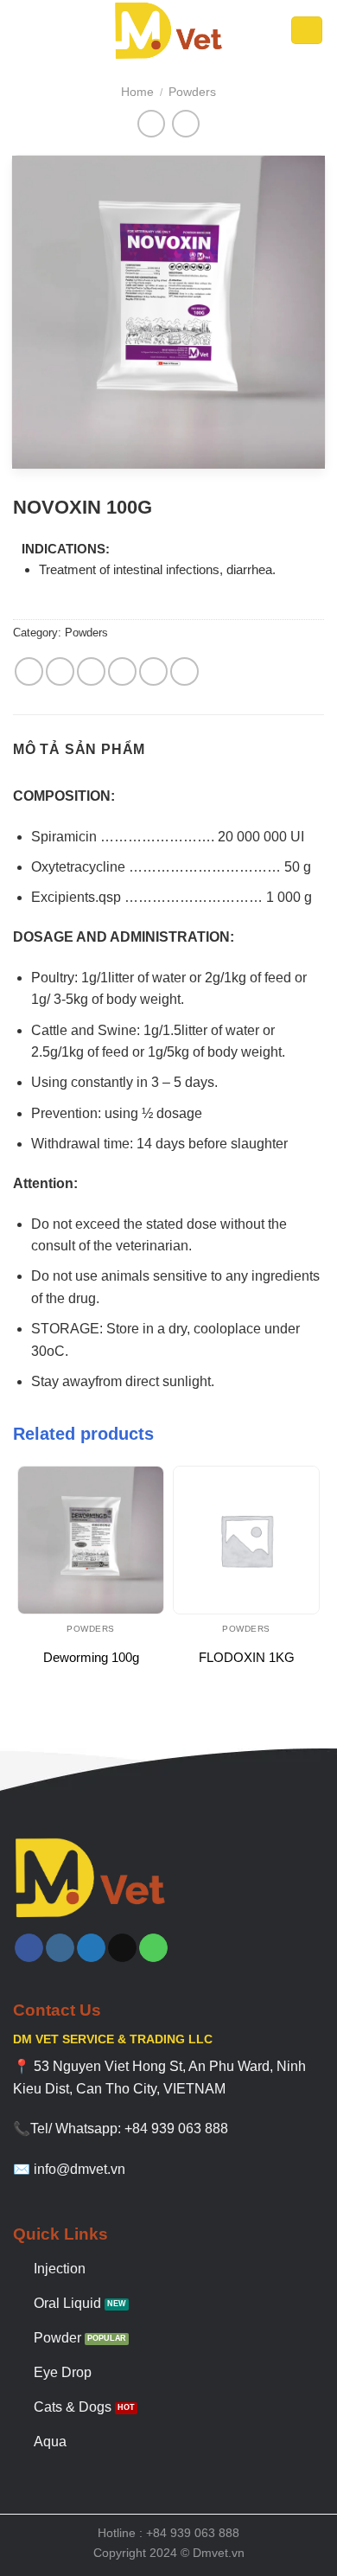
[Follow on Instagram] (60, 1948)
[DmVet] (168, 30)
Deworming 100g (91, 1657)
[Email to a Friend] (122, 671)
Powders (192, 92)
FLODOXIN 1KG (247, 1657)
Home (137, 92)
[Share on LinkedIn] (184, 671)
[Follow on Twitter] (91, 1948)
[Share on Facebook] (60, 671)
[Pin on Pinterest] (153, 671)
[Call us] (153, 1948)
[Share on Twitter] (91, 671)
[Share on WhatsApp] (29, 671)
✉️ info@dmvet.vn (69, 2169)
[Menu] (26, 30)
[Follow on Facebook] (29, 1948)
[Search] (307, 31)
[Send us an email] (122, 1948)
